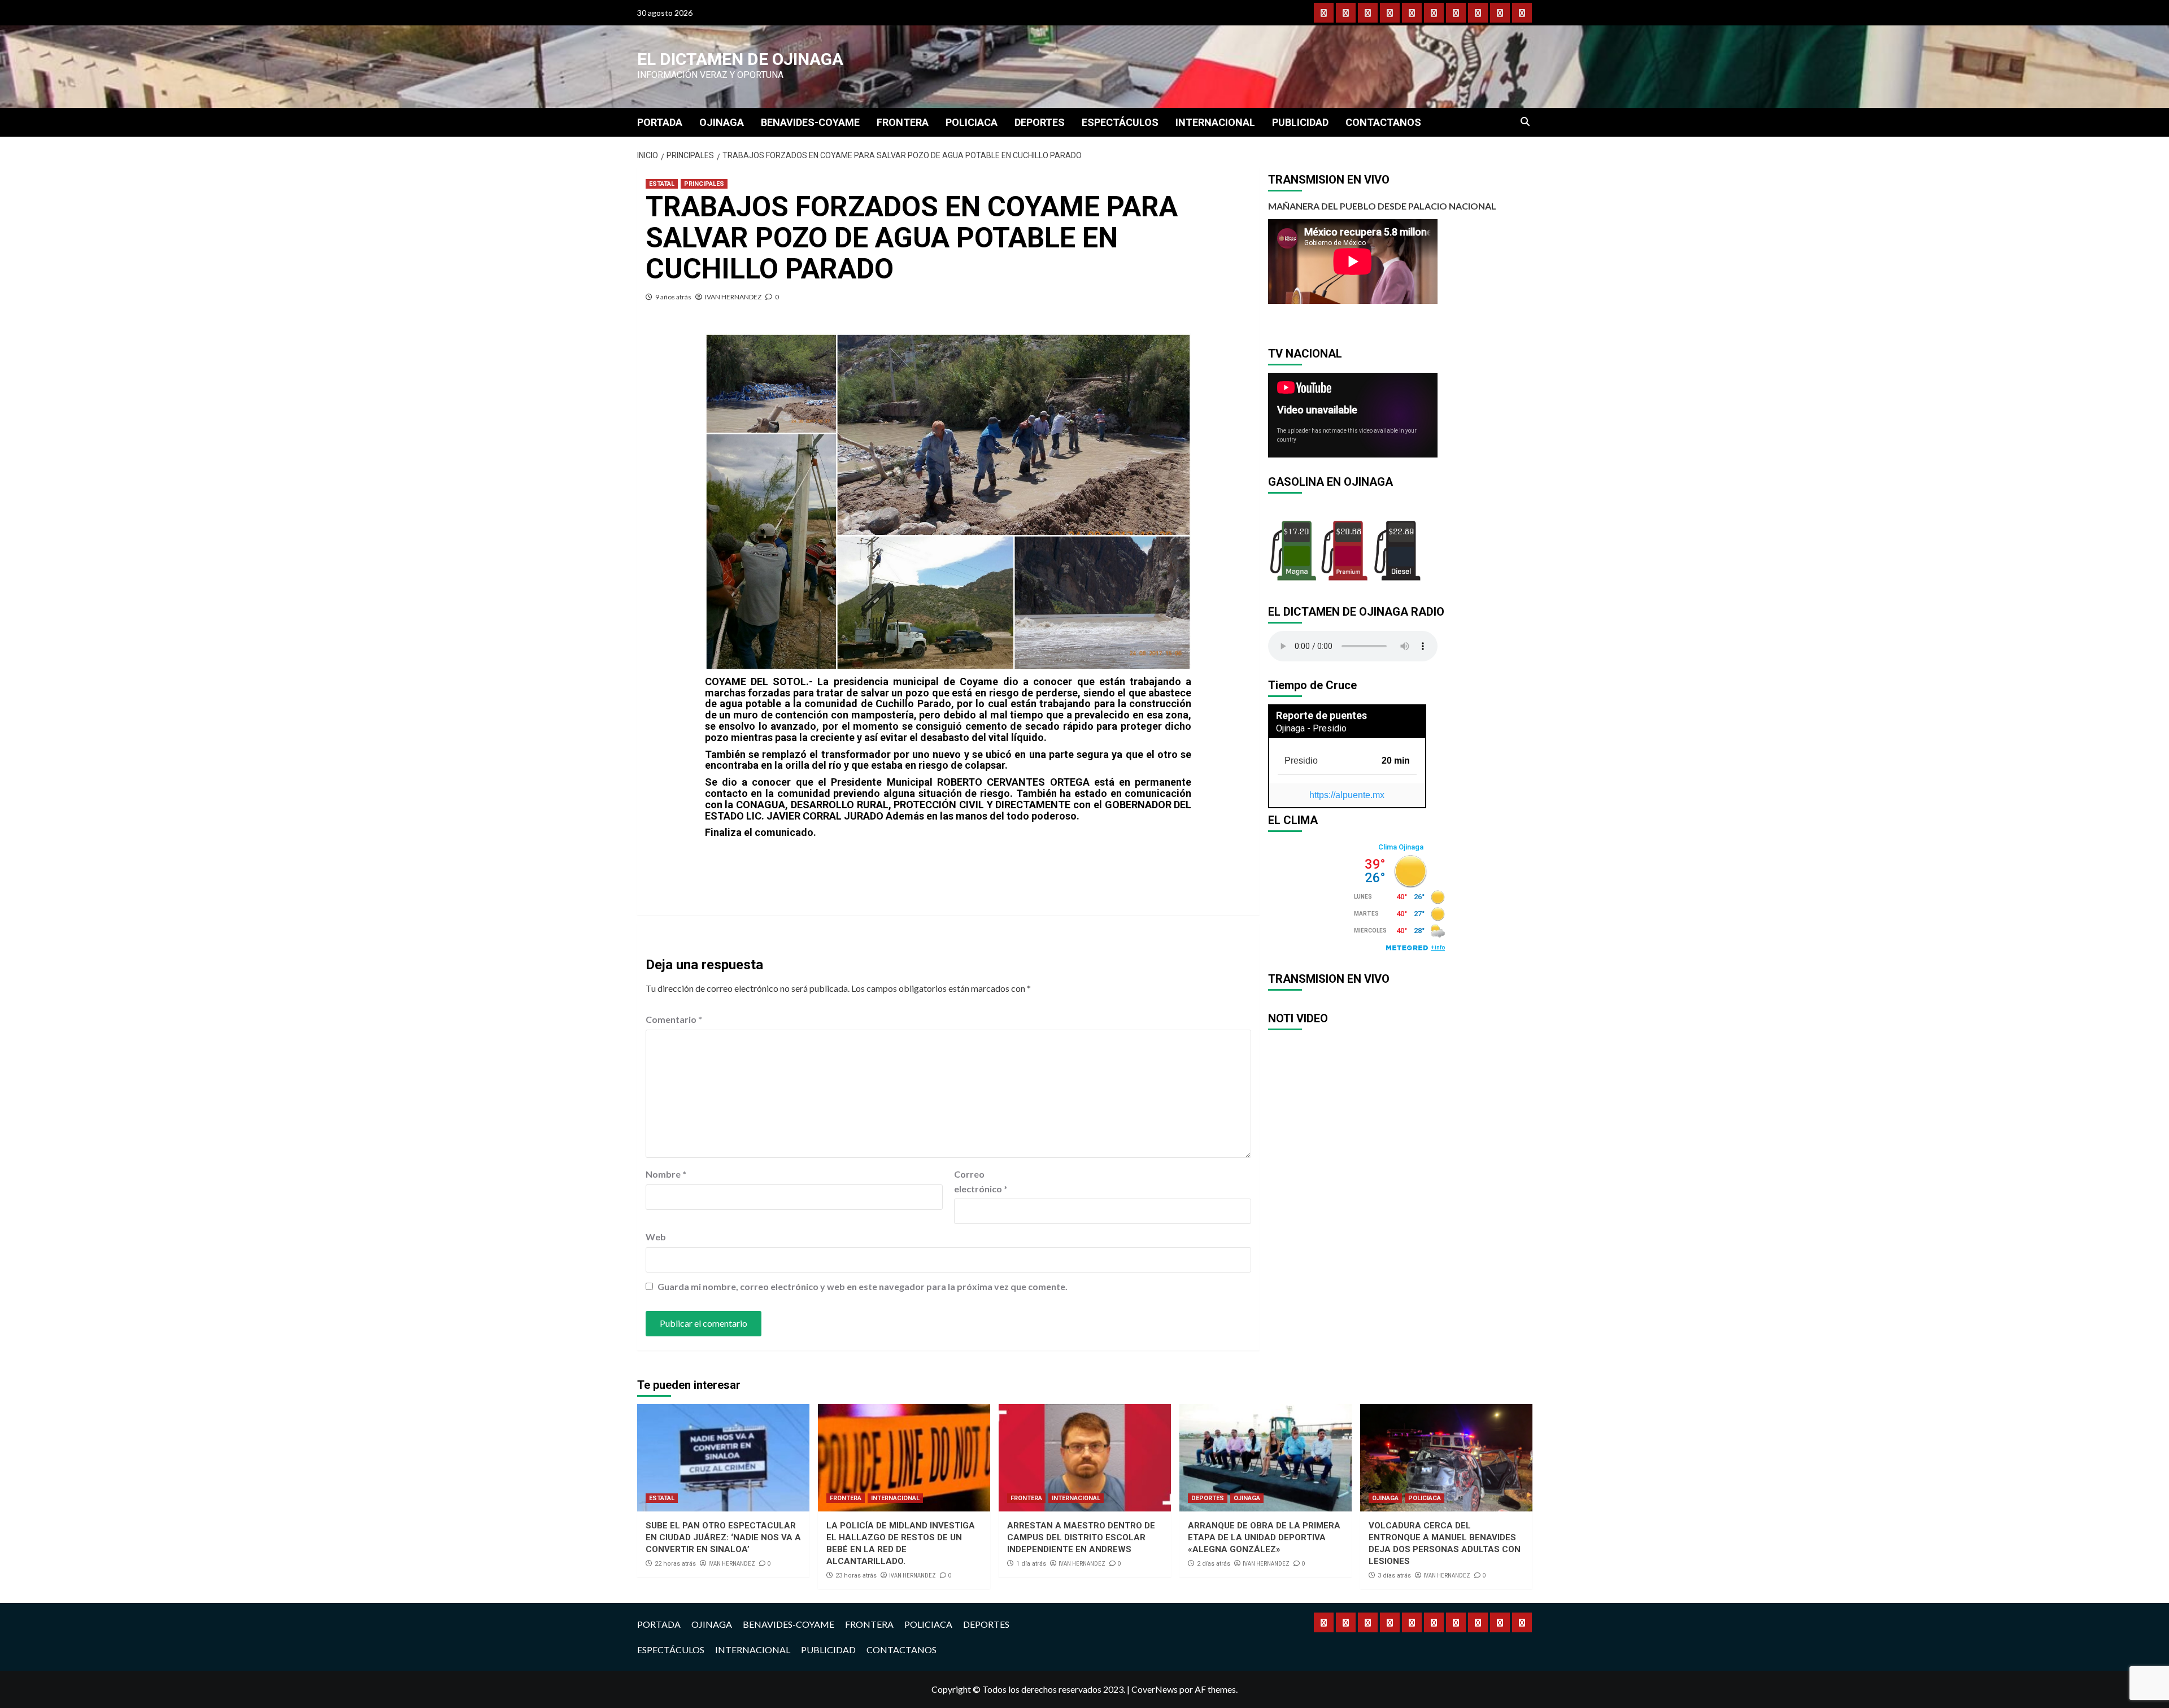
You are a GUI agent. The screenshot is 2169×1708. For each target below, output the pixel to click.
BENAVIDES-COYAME (810, 122)
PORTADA (660, 122)
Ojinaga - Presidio (1311, 728)
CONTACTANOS (1383, 122)
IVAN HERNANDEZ (733, 297)
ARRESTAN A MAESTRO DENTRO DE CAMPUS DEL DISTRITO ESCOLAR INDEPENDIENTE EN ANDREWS (1081, 1537)
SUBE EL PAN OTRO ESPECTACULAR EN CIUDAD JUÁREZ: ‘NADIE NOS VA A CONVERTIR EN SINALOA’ (723, 1537)
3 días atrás (1394, 1576)
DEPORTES (1040, 122)
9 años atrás (673, 297)
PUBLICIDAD (1300, 122)
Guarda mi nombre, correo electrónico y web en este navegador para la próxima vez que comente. (863, 1286)
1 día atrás (1031, 1564)
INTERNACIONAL (1215, 122)
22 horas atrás (675, 1564)
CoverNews (1155, 1689)
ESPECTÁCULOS (1120, 122)
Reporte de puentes (1321, 715)
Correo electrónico (981, 1181)
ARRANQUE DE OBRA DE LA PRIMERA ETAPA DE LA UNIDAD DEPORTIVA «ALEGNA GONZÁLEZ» (1264, 1537)
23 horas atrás (856, 1576)
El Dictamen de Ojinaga (740, 59)
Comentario (674, 1019)
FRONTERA (903, 122)
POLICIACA (972, 122)
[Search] (1525, 122)
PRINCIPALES (704, 184)
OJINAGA (722, 122)
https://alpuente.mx (1347, 795)
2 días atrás (1214, 1564)
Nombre (666, 1174)
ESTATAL (662, 184)
